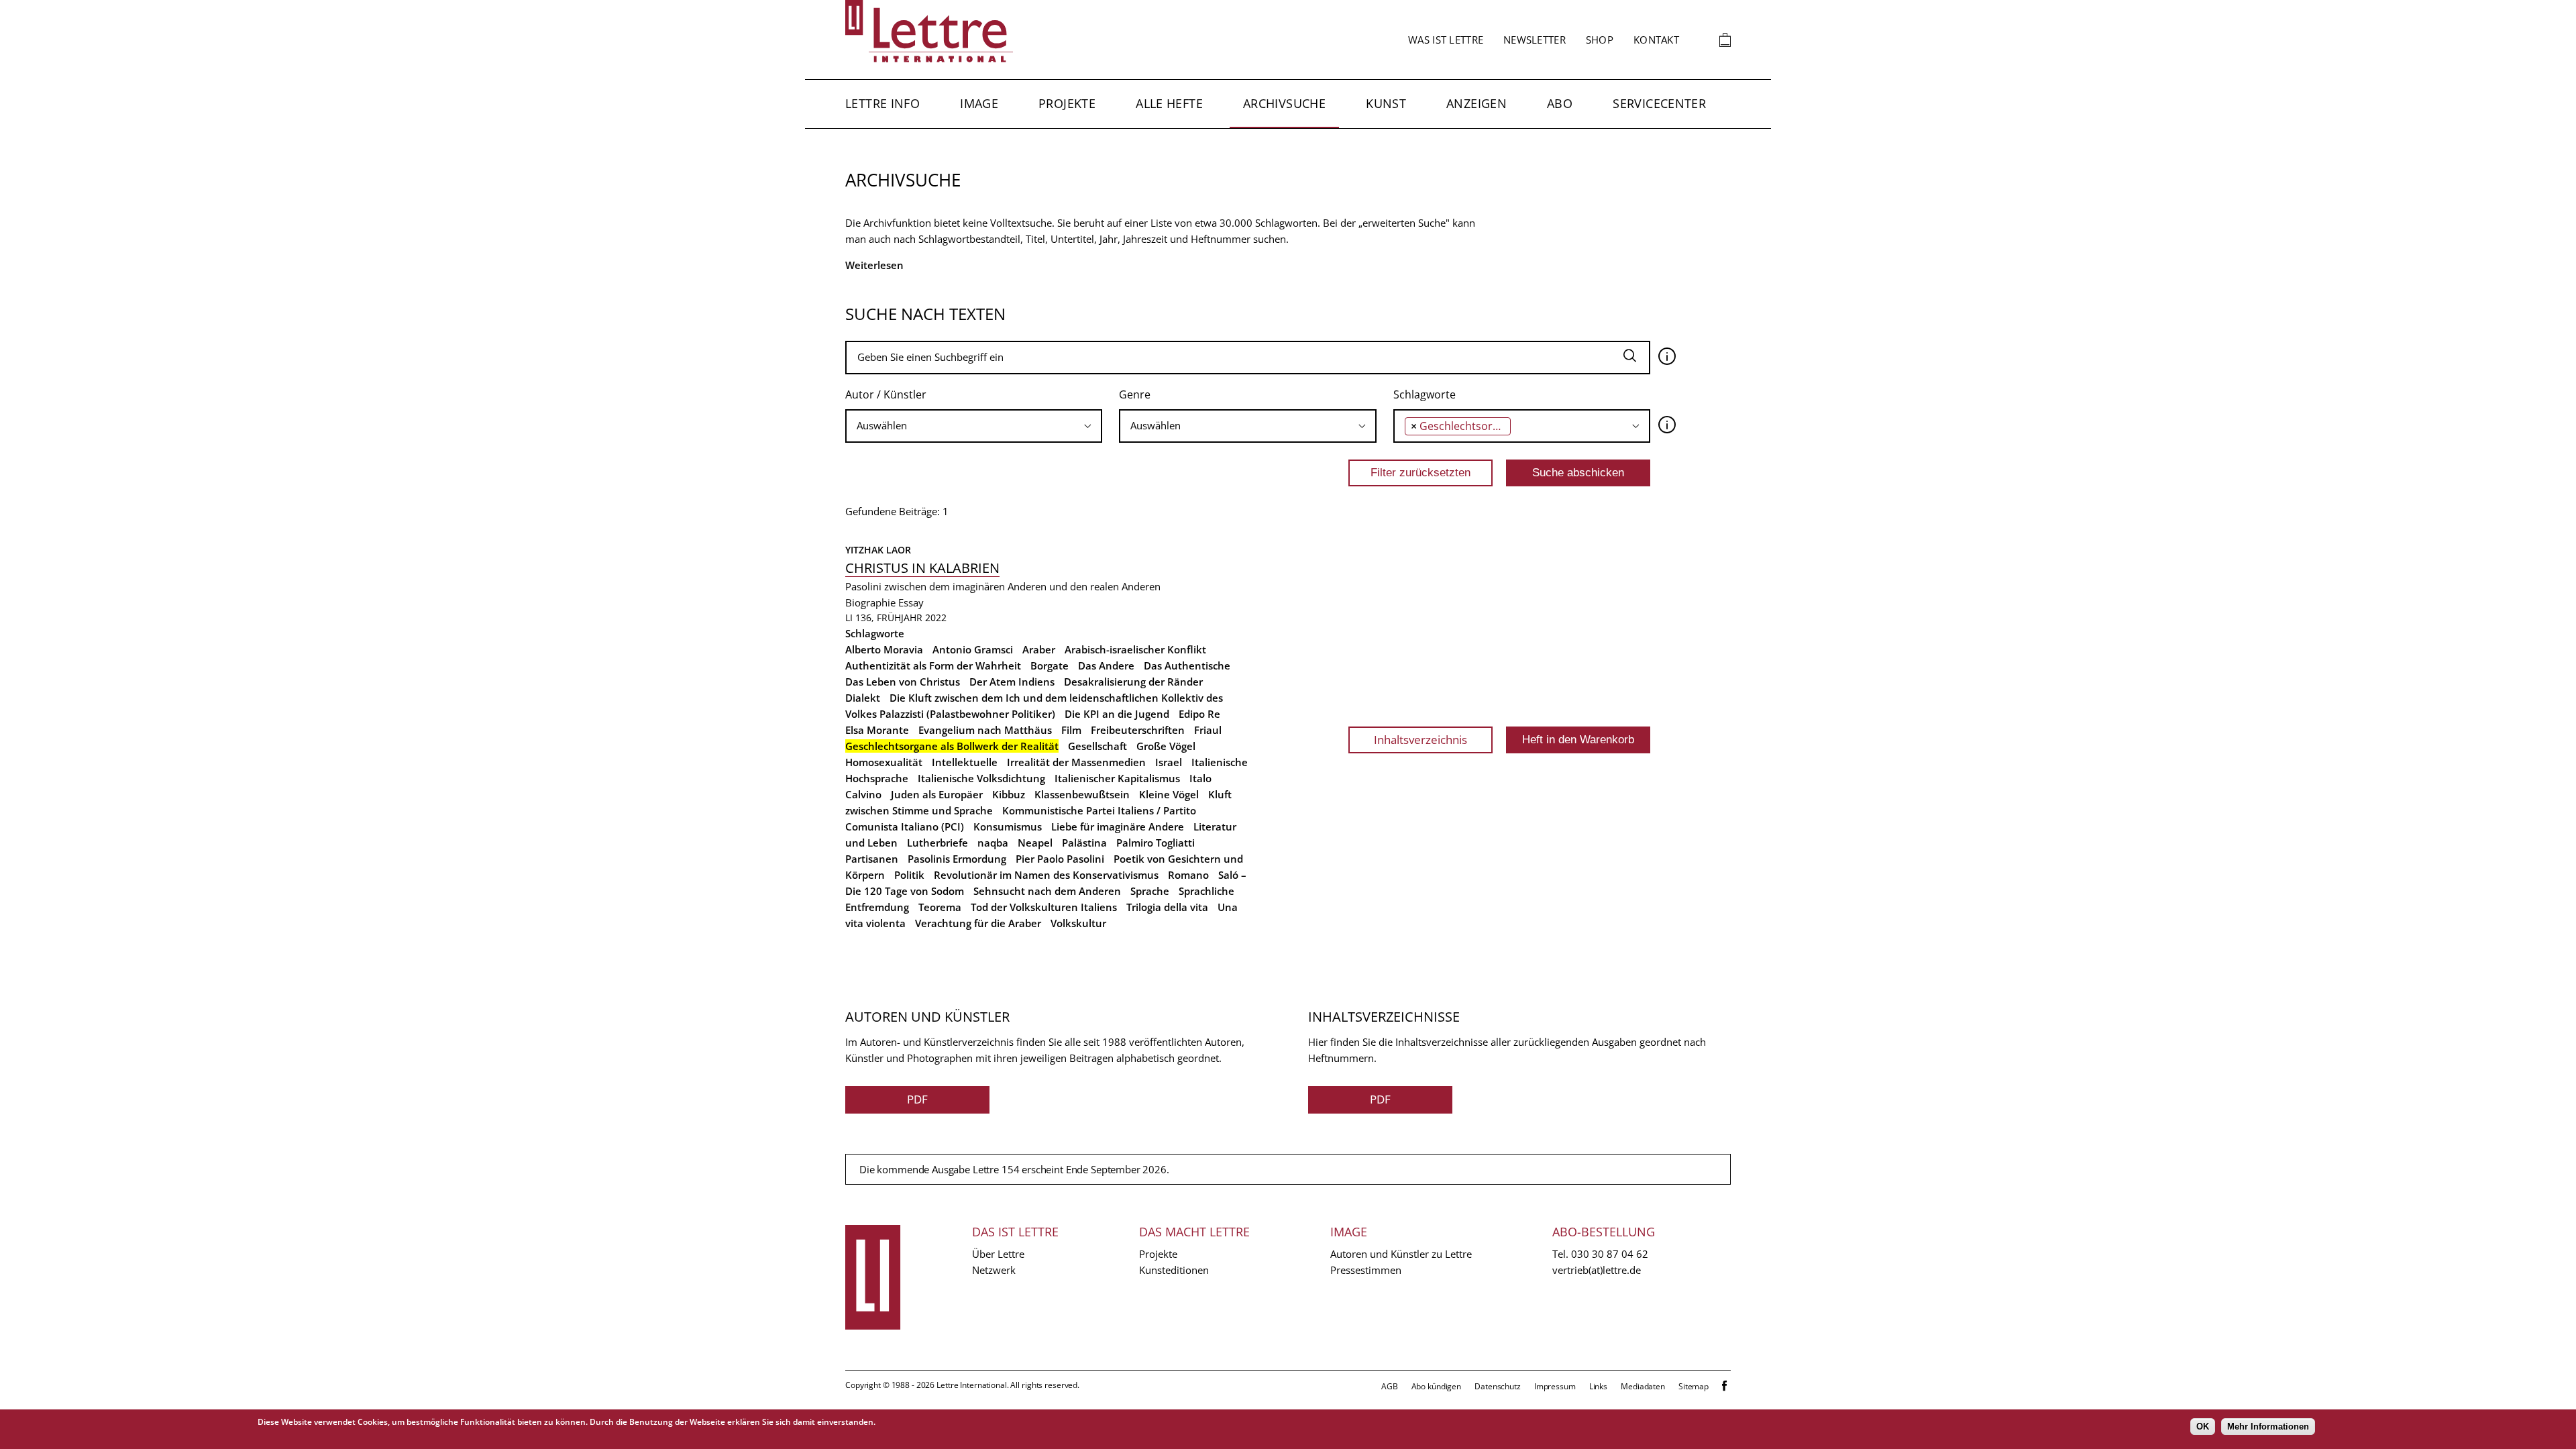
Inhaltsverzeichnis (1420, 740)
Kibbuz (1009, 794)
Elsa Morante (877, 730)
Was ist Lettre (1446, 40)
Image (979, 103)
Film (1071, 730)
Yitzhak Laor (878, 550)
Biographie (870, 602)
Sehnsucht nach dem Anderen (1047, 891)
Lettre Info (882, 103)
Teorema (940, 907)
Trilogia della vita (1167, 907)
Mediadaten (1643, 1386)
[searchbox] (974, 426)
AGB (1390, 1386)
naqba (993, 843)
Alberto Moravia (884, 649)
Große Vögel (1166, 746)
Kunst (1386, 103)
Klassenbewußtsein (1082, 794)
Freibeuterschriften (1138, 730)
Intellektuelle (965, 762)
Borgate (1050, 665)
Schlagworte (1425, 394)
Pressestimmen (1366, 1270)
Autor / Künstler (886, 394)
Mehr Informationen (2268, 1427)
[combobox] (974, 426)
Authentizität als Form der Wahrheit (933, 665)
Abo (1560, 103)
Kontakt (1656, 40)
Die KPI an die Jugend (1117, 714)
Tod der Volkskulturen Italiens (1044, 907)
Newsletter (1535, 40)
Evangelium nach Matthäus (985, 730)
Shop (1600, 40)
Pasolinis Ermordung (957, 859)
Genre (1135, 394)
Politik (909, 875)
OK (2203, 1427)
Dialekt (863, 698)
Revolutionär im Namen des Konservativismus (1046, 875)
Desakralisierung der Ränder (1133, 682)
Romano (1188, 875)
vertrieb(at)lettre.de (1597, 1270)
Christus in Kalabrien (922, 568)
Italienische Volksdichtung (981, 778)
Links (1598, 1386)
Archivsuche (1284, 103)
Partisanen (872, 859)
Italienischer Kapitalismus (1117, 778)
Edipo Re (1199, 714)
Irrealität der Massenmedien (1076, 762)
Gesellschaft (1097, 746)
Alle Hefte (1169, 103)
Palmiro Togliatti (1156, 843)
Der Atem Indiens (1012, 682)
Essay (911, 602)
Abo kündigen (1437, 1386)
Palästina (1084, 843)
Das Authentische (1187, 665)
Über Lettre (998, 1254)
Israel (1169, 762)
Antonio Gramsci (973, 649)
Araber (1039, 649)
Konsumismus (1008, 826)
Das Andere (1106, 665)
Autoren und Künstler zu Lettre (1401, 1254)
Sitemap (1694, 1386)
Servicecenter (1659, 103)
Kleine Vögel (1169, 794)
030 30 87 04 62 (1610, 1254)
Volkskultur (1078, 923)
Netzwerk (994, 1270)
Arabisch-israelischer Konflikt (1135, 649)
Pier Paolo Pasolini (1060, 859)
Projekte (1067, 103)
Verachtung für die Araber (978, 923)
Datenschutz (1498, 1386)
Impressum (1555, 1386)
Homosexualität (884, 762)
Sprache (1150, 891)
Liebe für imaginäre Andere (1118, 826)
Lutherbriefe (937, 843)
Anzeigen (1477, 103)
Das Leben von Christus (903, 682)
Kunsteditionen (1174, 1270)
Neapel (1035, 843)
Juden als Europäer (937, 794)
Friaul (1208, 730)
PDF (917, 1099)
